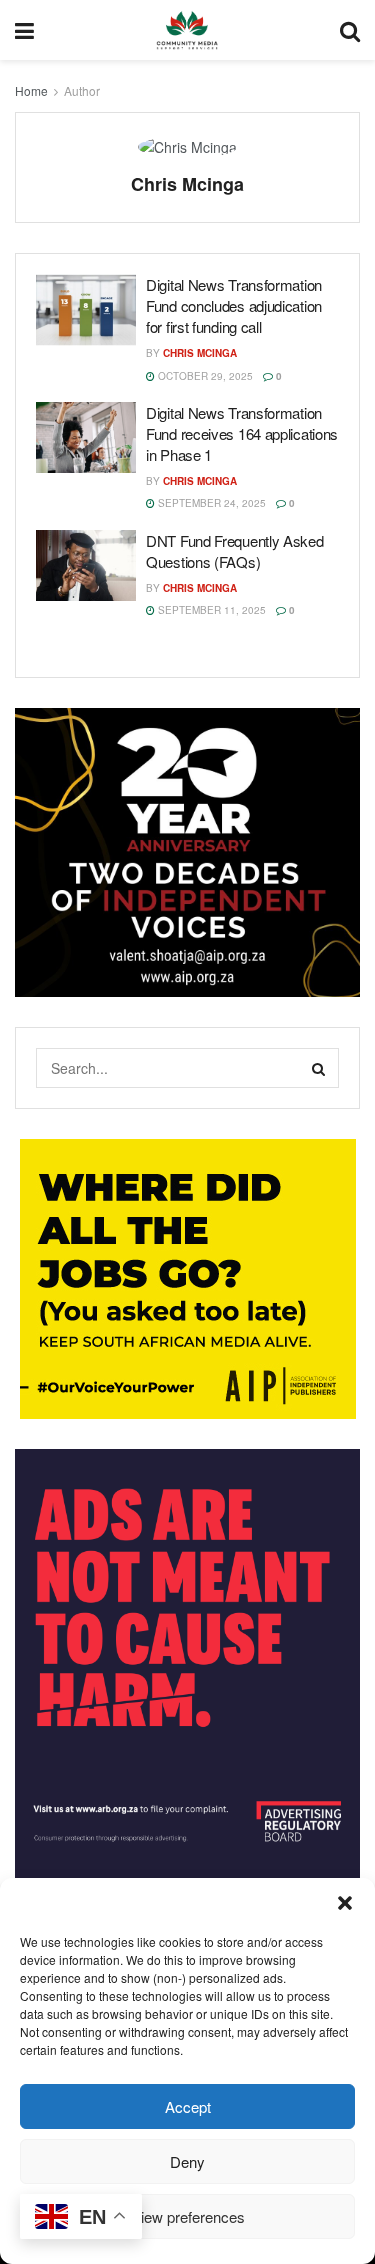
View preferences (188, 2216)
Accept (188, 2106)
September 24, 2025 (210, 503)
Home (31, 90)
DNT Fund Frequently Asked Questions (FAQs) (235, 551)
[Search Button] (319, 1068)
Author (82, 90)
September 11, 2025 (210, 610)
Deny (187, 2161)
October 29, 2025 (204, 376)
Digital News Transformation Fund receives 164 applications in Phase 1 (242, 433)
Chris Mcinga (200, 353)
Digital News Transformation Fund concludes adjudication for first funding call (234, 305)
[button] (345, 1903)
